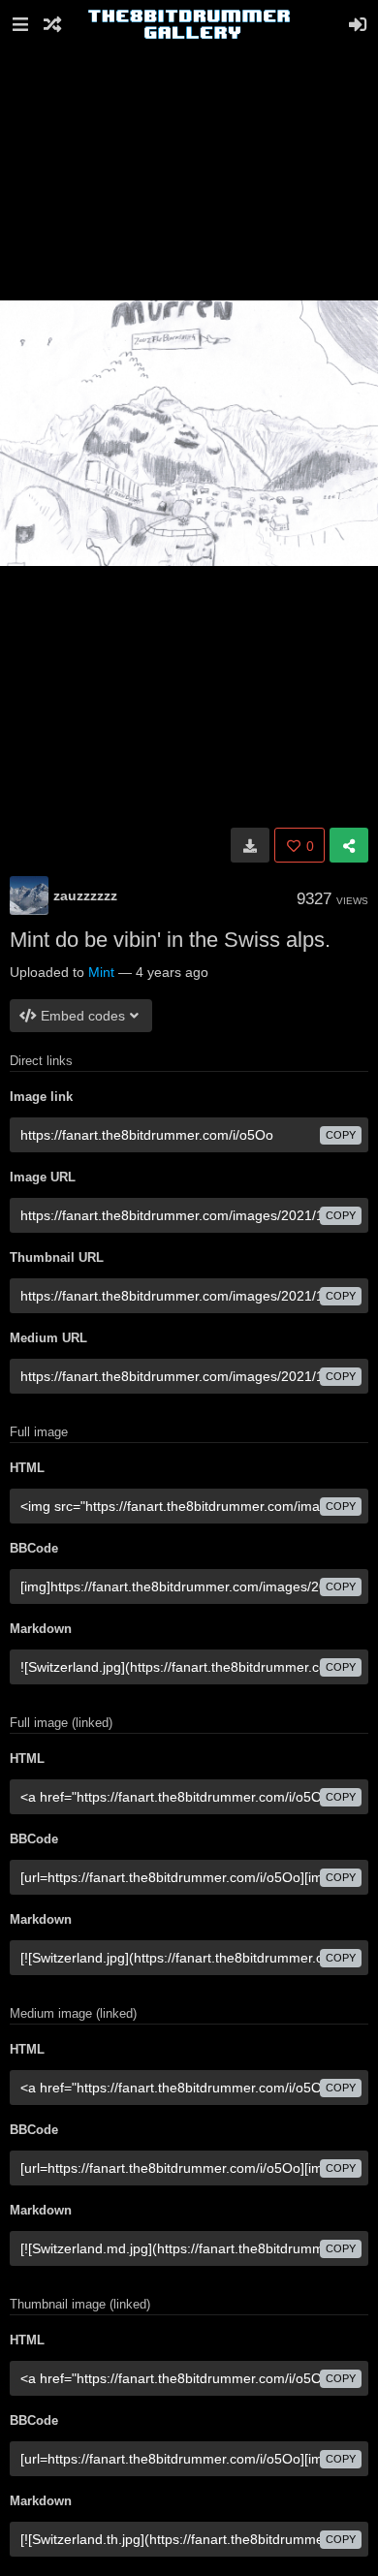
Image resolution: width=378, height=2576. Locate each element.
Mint (101, 972)
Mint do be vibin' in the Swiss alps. (170, 940)
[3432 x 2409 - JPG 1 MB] (250, 845)
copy (341, 1135)
